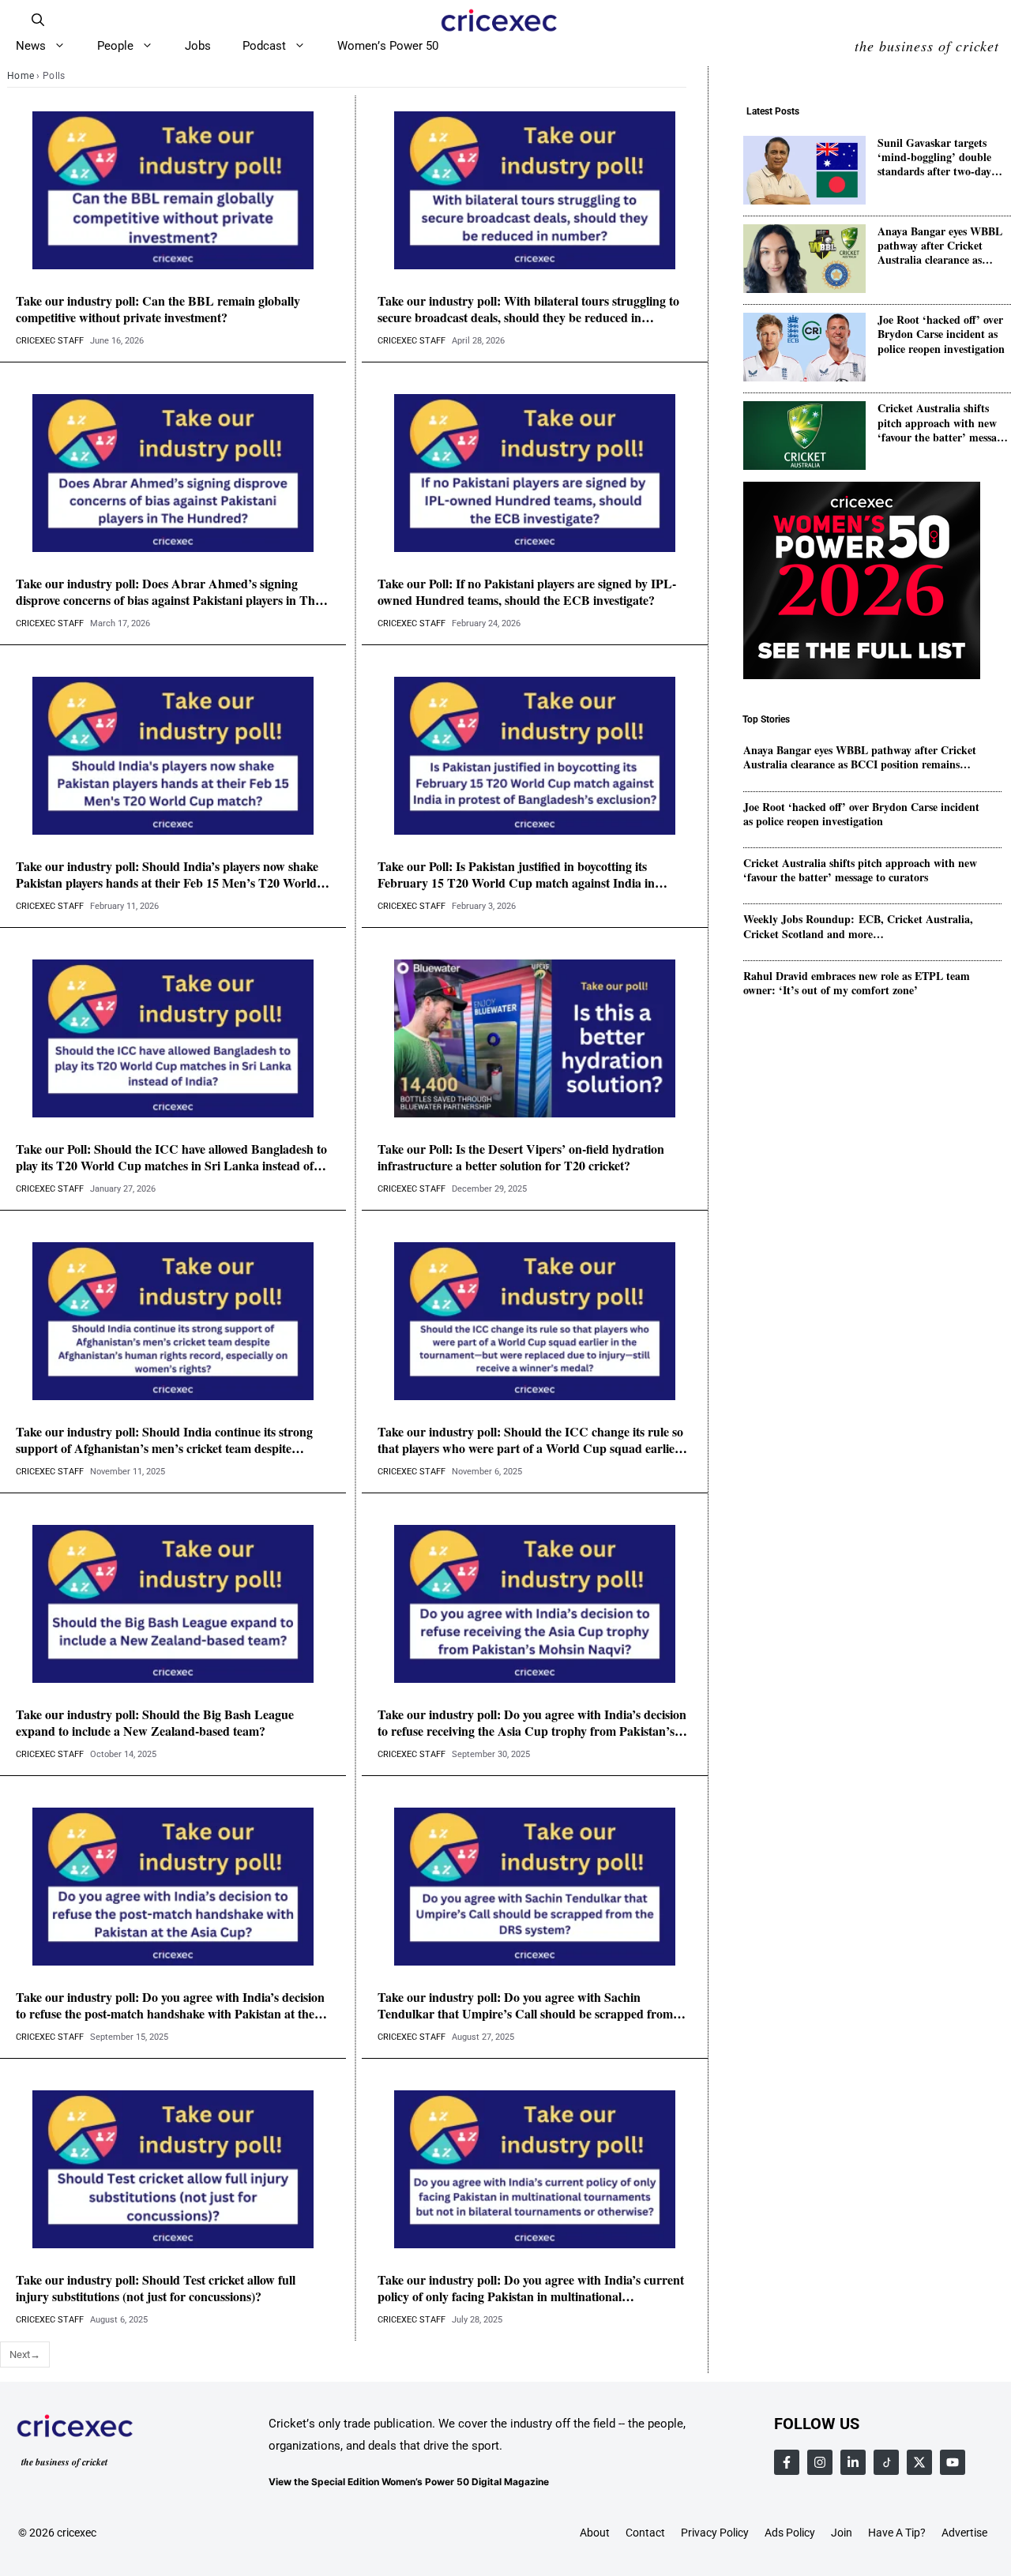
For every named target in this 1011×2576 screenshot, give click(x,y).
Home (21, 76)
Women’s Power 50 (388, 46)
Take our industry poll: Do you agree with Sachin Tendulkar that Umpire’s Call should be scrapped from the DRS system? (525, 2006)
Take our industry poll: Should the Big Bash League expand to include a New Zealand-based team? (155, 1723)
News (31, 46)
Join (842, 2533)
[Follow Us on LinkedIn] (853, 2462)
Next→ (25, 2354)
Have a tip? (897, 2533)
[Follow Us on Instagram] (820, 2462)
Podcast (264, 46)
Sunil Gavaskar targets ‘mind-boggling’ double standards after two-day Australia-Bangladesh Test (940, 158)
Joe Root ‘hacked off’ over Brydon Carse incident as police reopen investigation (941, 334)
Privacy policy (715, 2533)
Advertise (964, 2533)
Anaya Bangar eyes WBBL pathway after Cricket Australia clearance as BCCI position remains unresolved (940, 246)
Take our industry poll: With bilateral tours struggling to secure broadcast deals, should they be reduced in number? (528, 310)
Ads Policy (790, 2533)
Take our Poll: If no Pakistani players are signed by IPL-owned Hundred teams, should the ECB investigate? (527, 592)
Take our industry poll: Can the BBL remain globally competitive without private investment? (158, 310)
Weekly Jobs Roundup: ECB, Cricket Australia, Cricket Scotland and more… (858, 926)
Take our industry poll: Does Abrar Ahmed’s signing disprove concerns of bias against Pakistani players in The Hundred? (168, 592)
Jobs (198, 46)
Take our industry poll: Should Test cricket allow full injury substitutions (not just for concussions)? (156, 2289)
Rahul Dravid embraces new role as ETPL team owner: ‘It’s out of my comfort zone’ (857, 983)
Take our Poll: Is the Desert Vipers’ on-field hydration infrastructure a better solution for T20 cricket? (521, 1158)
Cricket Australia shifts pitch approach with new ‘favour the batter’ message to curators (942, 423)
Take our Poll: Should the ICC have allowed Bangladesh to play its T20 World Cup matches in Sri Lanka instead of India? (171, 1158)
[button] (38, 20)
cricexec (77, 2533)
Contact (645, 2533)
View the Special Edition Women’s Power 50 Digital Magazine (409, 2482)
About (595, 2533)
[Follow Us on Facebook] (787, 2462)
